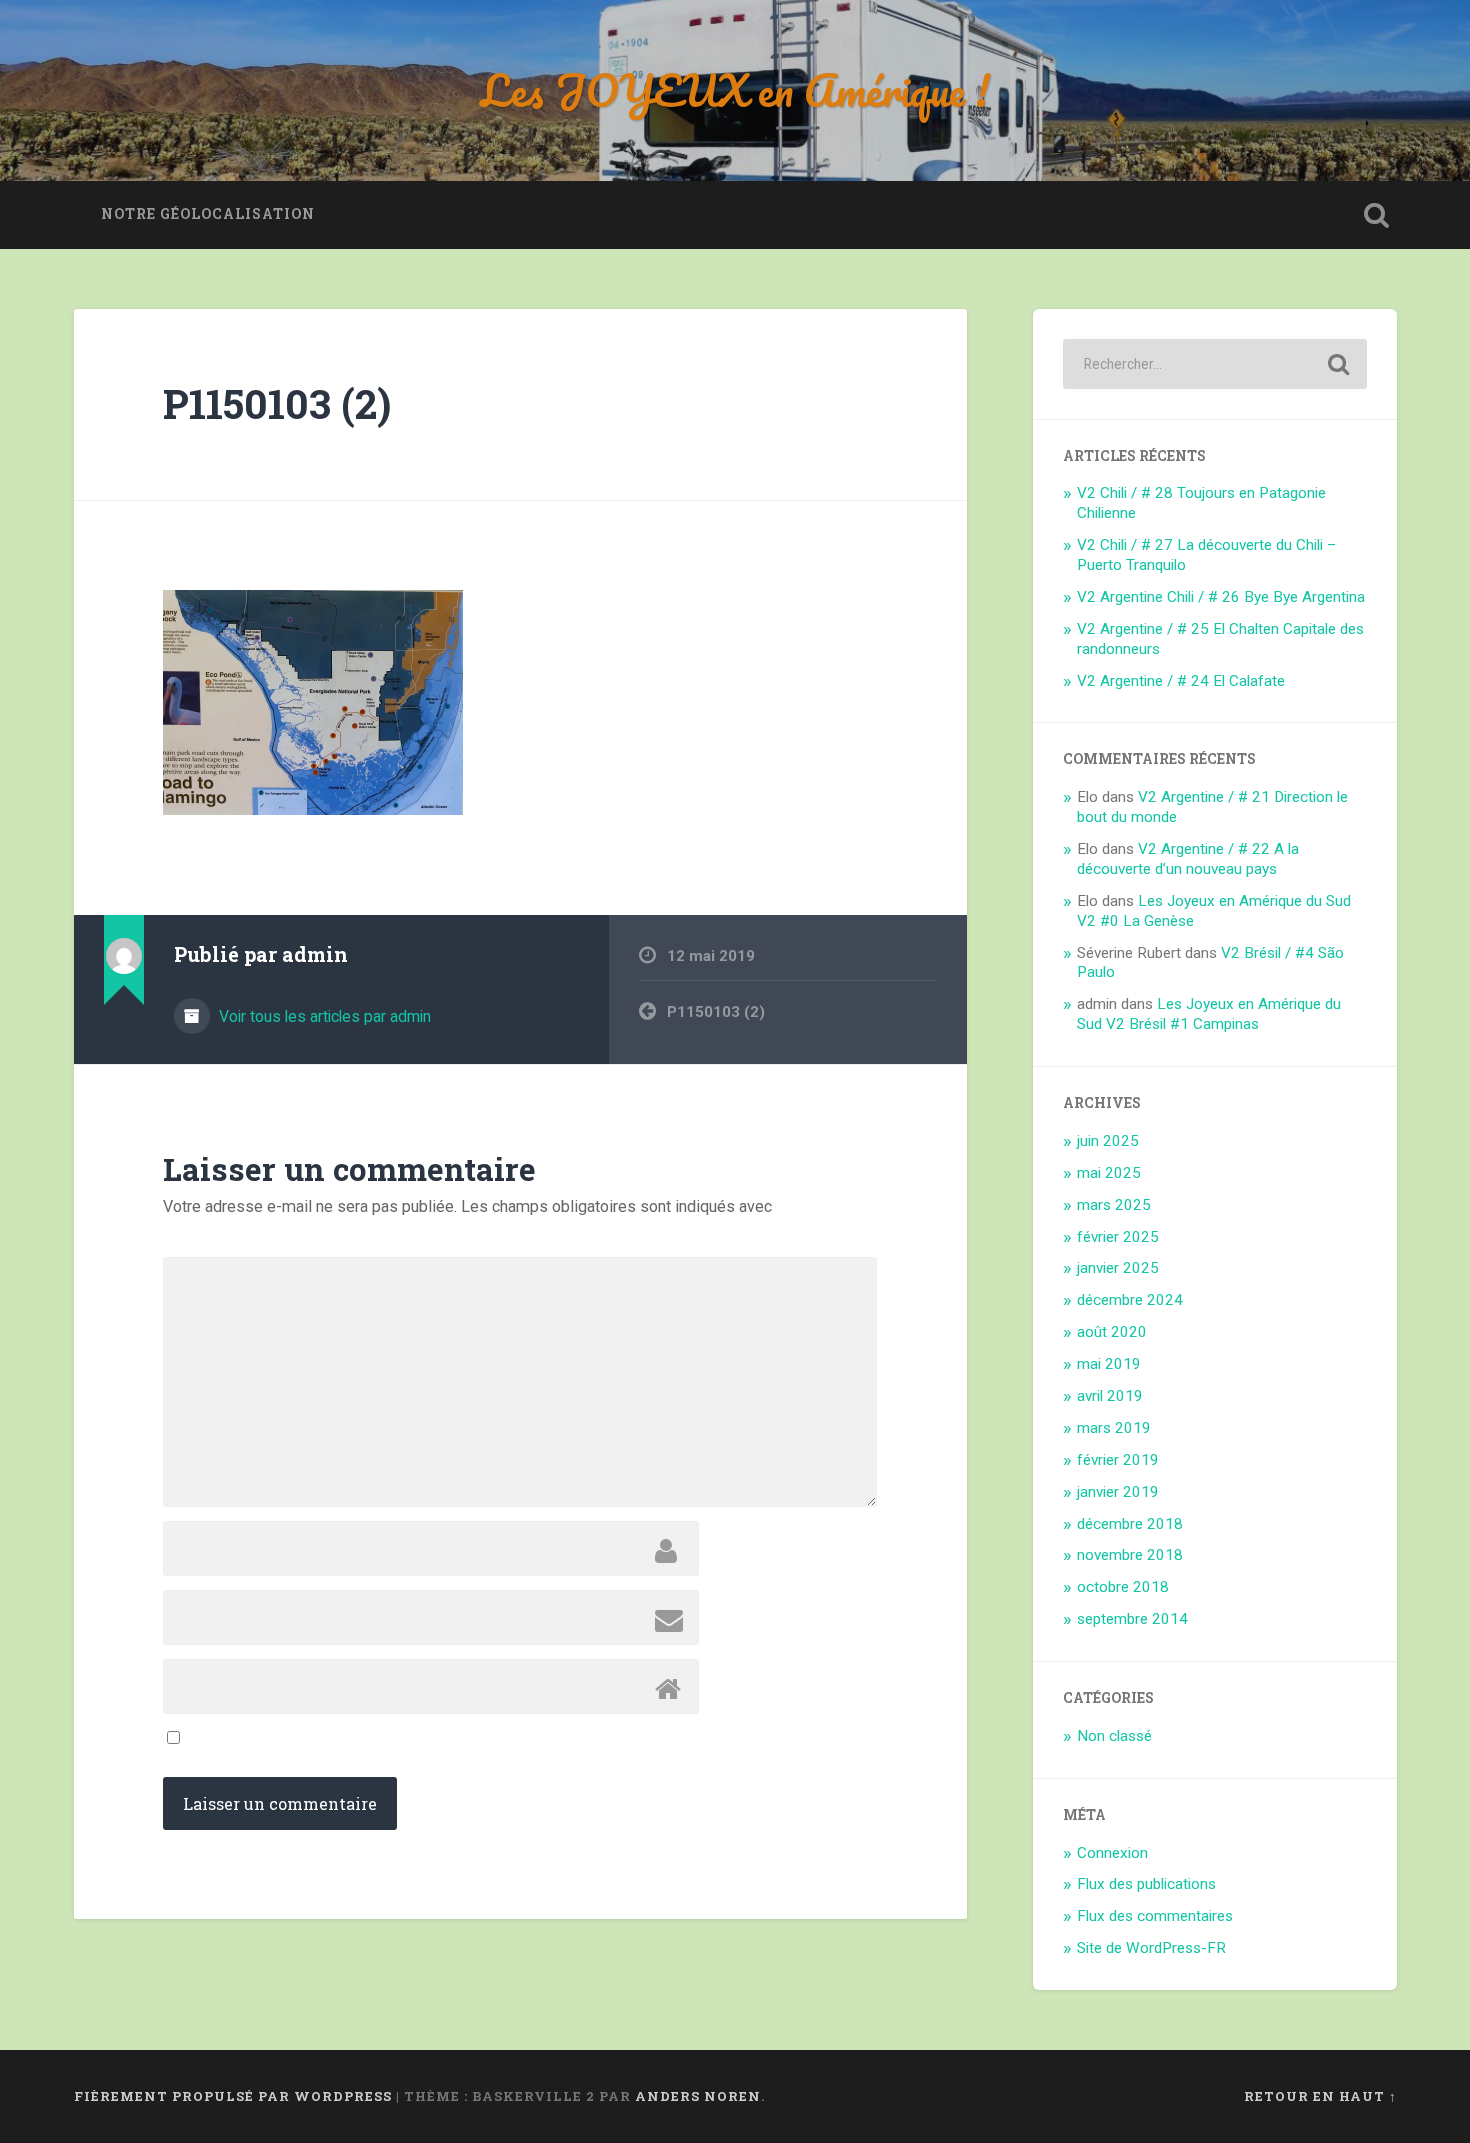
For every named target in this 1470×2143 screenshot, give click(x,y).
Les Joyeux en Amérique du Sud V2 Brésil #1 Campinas (1209, 1014)
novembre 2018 (1130, 1555)
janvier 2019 (1118, 1492)
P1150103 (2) (277, 403)
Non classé (1114, 1736)
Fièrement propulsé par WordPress (233, 2096)
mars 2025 (1114, 1205)
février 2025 (1118, 1237)
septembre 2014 (1132, 1619)
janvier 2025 (1118, 1268)
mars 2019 (1114, 1428)
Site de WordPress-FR (1151, 1948)
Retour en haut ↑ (1320, 2096)
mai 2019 (1109, 1364)
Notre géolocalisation (208, 214)
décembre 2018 (1130, 1524)
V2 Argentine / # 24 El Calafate (1181, 681)
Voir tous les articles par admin (323, 1016)
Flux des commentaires (1155, 1916)
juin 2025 (1108, 1141)
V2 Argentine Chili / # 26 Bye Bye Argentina (1221, 597)
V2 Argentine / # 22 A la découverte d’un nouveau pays (1188, 859)
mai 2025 (1109, 1173)
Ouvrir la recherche (1377, 215)
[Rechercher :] (1215, 364)
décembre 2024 (1130, 1300)
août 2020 (1112, 1332)
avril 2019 (1110, 1396)
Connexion (1112, 1853)
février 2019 (1118, 1460)
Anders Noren (698, 2096)
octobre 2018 (1123, 1587)
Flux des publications (1146, 1884)
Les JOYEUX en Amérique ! (735, 89)
